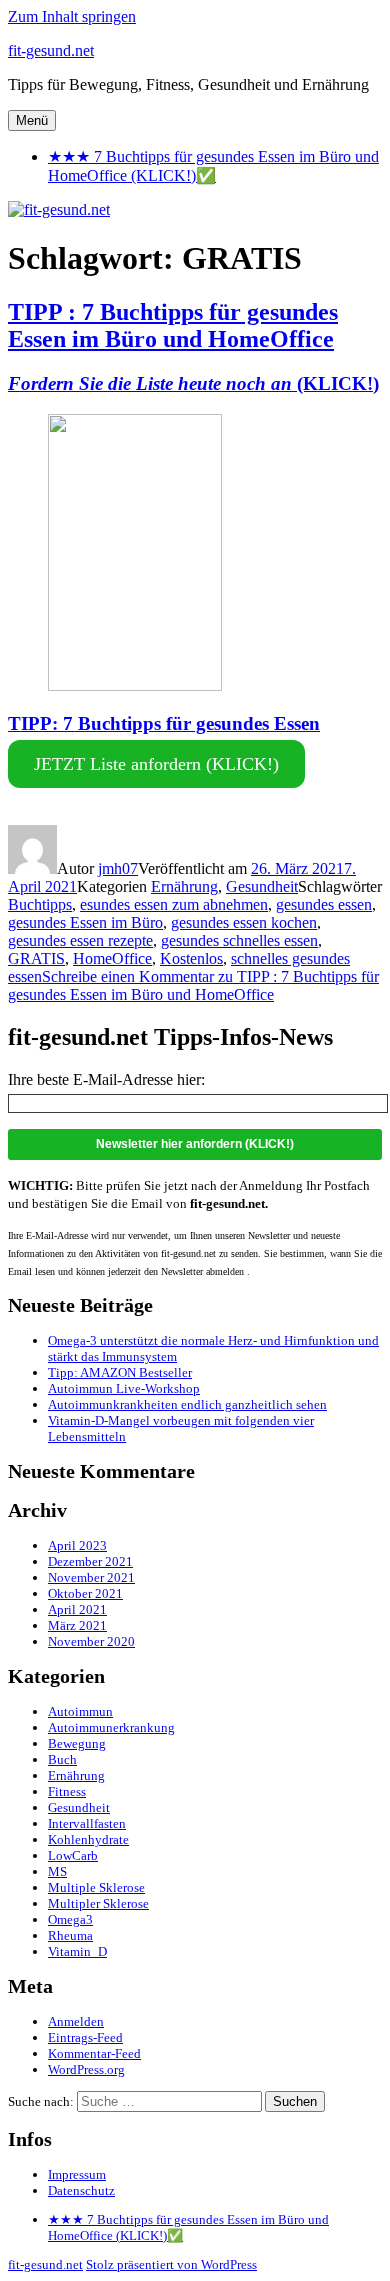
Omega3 (70, 1919)
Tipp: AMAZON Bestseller (120, 1372)
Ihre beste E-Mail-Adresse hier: (106, 1079)
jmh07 (118, 868)
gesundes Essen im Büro (85, 922)
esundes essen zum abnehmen (174, 904)
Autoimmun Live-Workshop (124, 1388)
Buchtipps (40, 904)
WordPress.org (86, 2069)
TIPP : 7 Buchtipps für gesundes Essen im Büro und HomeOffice (173, 325)
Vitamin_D (77, 1951)
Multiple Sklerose (96, 1887)
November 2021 (91, 1577)
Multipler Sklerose (98, 1903)
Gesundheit (262, 886)
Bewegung (77, 1743)
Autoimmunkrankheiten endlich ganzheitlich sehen (187, 1404)
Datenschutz (81, 2190)
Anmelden (76, 2021)
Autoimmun (80, 1711)
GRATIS (36, 958)
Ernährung (184, 886)
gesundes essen (324, 904)
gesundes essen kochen (244, 922)
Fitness (67, 1791)
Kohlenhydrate (88, 1839)
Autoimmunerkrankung (111, 1727)
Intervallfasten (87, 1823)
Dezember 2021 (90, 1561)
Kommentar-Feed (94, 2053)
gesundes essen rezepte (80, 940)
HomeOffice (112, 958)
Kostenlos (191, 958)
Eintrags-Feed (85, 2037)
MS (57, 1871)
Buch (62, 1759)
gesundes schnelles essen (239, 940)
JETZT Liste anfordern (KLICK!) (156, 764)
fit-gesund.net (51, 50)
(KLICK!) (193, 383)
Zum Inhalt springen (72, 16)
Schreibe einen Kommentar (193, 985)
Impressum (77, 2174)
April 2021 (77, 1609)
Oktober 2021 (85, 1593)
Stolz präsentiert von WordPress (171, 2264)
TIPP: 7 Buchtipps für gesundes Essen (164, 723)
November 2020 (91, 1641)
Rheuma (70, 1935)
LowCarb (73, 1855)
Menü (32, 120)
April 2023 (77, 1545)
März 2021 (77, 1625)
